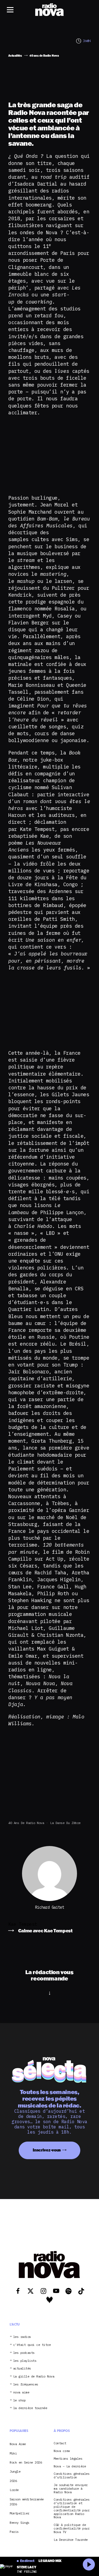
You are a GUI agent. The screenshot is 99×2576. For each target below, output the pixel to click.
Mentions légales (68, 2459)
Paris (14, 2532)
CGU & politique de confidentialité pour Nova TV (71, 2528)
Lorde (14, 2490)
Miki (13, 2453)
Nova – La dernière (70, 2466)
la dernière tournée (30, 2408)
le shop (20, 2400)
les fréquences (26, 2384)
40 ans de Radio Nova (26, 1823)
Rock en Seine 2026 (26, 2462)
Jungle (15, 2471)
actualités (22, 2369)
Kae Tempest (23, 1924)
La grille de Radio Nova (34, 2377)
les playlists (25, 2361)
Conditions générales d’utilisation (71, 2476)
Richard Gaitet (50, 1907)
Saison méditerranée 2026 (27, 2502)
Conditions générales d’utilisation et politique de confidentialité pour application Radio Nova (71, 2508)
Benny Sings (20, 2523)
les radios (22, 2337)
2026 (13, 2481)
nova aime (21, 2392)
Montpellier (20, 2513)
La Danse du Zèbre (65, 1823)
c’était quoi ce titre (32, 2345)
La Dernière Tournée (71, 2540)
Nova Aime (18, 2444)
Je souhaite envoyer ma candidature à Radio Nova (71, 2489)
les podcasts (24, 2353)
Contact (60, 2443)
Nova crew (62, 2451)
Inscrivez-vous (47, 2150)
